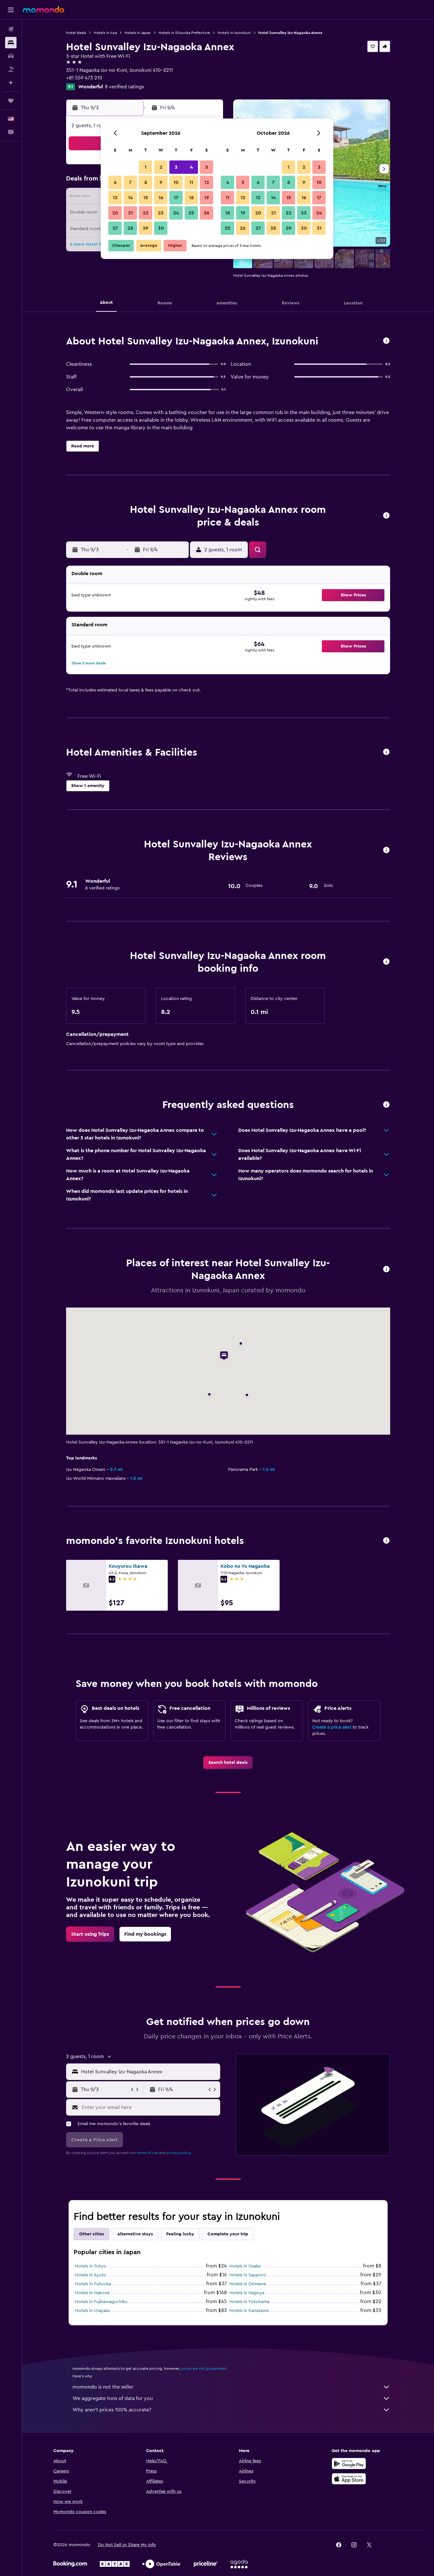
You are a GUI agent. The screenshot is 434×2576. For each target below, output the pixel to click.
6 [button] (115, 182)
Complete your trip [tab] (228, 2234)
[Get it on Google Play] (349, 2464)
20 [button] (115, 213)
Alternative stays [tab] (135, 2234)
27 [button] (115, 228)
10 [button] (176, 182)
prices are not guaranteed (204, 2369)
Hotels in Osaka (245, 2266)
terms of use (147, 2153)
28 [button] (130, 228)
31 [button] (319, 228)
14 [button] (130, 198)
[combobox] (149, 2072)
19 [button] (207, 198)
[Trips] (11, 101)
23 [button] (161, 213)
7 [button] (130, 182)
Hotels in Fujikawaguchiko (101, 2302)
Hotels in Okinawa (248, 2284)
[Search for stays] (11, 43)
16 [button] (161, 198)
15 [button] (146, 198)
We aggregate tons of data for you (113, 2398)
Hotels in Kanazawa (249, 2311)
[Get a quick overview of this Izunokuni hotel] (386, 341)
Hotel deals (76, 33)
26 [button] (207, 213)
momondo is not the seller (103, 2387)
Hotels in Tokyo (91, 2266)
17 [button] (176, 198)
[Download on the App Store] (349, 2479)
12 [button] (207, 182)
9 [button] (161, 182)
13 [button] (115, 198)
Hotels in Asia (105, 33)
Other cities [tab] (92, 2234)
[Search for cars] (11, 56)
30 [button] (161, 228)
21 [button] (130, 213)
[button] (11, 10)
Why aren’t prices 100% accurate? (112, 2410)
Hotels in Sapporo (248, 2275)
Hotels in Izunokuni (234, 33)
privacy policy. (179, 2153)
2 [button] (161, 167)
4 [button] (191, 167)
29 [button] (146, 228)
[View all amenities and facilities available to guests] (386, 752)
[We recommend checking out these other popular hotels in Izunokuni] (386, 1541)
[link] (228, 1763)
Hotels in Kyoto (91, 2275)
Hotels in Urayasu (93, 2311)
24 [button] (176, 213)
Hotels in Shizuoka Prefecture (184, 33)
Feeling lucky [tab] (180, 2234)
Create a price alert (332, 1727)
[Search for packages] (11, 69)
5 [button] (207, 167)
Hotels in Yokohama (249, 2302)
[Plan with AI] (11, 83)
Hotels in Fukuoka (93, 2284)
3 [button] (176, 167)
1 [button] (146, 167)
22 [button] (146, 213)
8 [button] (146, 182)
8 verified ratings (124, 87)
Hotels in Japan (138, 33)
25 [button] (191, 213)
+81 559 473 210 (84, 78)
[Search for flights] (11, 29)
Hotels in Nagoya (247, 2293)
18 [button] (191, 198)
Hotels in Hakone (92, 2293)
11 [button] (191, 182)
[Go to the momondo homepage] (44, 10)
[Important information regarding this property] (386, 962)
